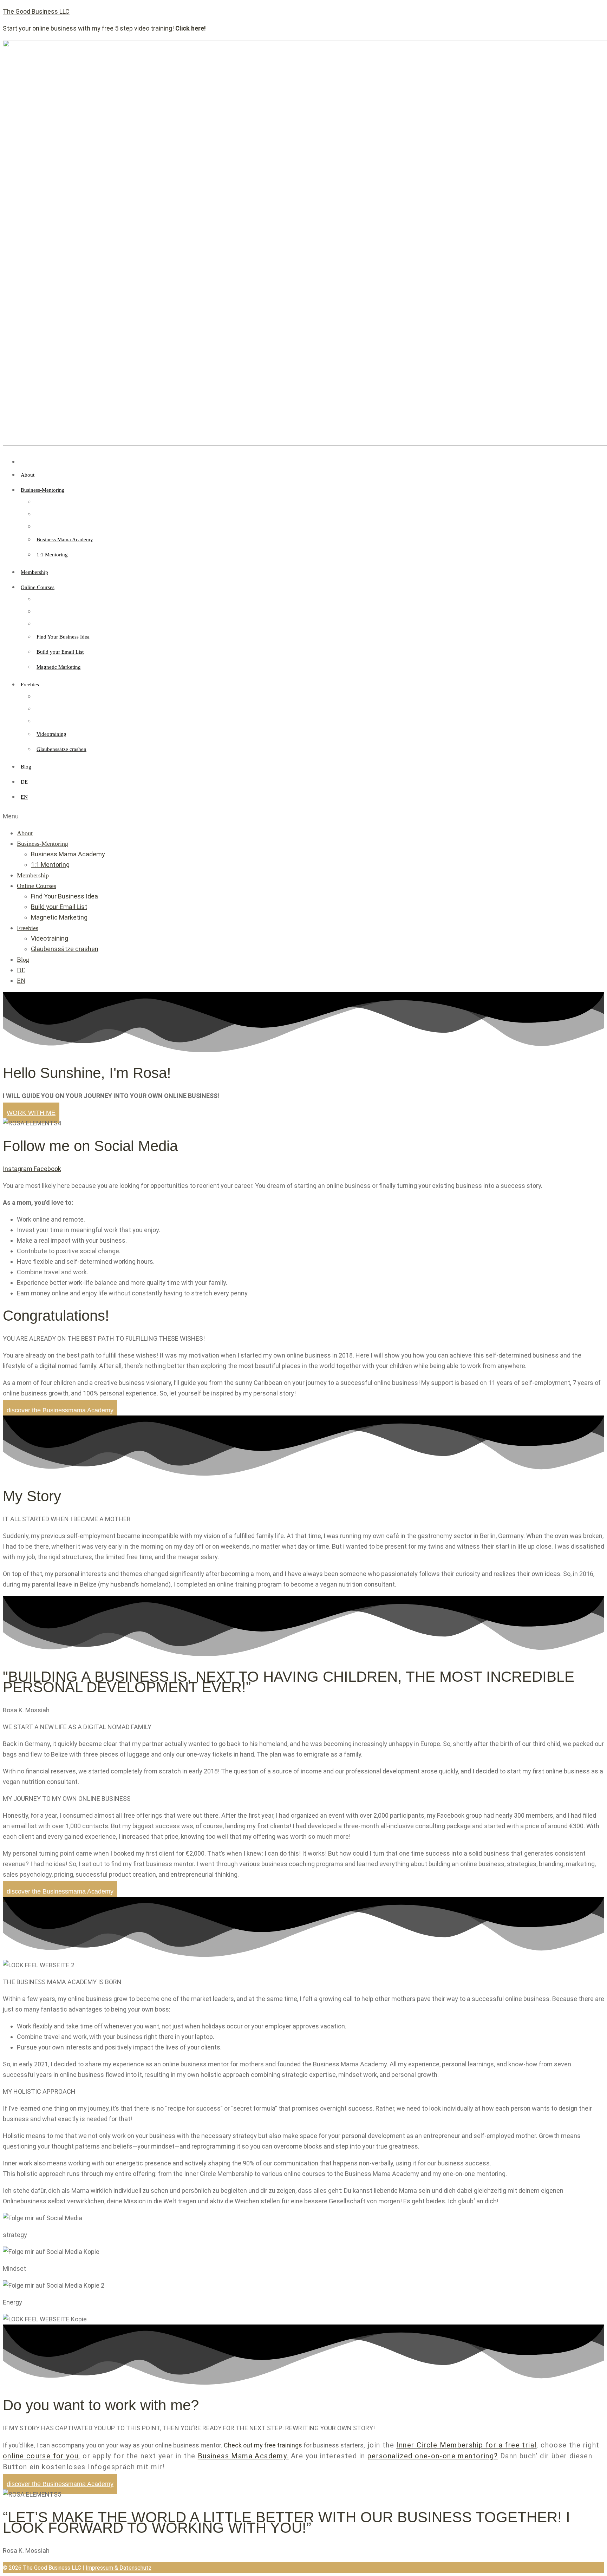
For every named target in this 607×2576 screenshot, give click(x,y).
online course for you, (42, 2456)
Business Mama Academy (68, 854)
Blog (23, 960)
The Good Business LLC (36, 11)
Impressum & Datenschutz (119, 2568)
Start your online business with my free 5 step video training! (104, 28)
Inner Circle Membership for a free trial (466, 2445)
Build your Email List (59, 907)
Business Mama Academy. (243, 2456)
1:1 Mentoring (50, 865)
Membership (33, 875)
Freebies (28, 928)
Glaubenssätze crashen (65, 949)
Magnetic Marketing (59, 917)
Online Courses (37, 886)
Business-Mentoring (43, 844)
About (25, 833)
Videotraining (50, 938)
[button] (303, 816)
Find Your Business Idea (64, 896)
